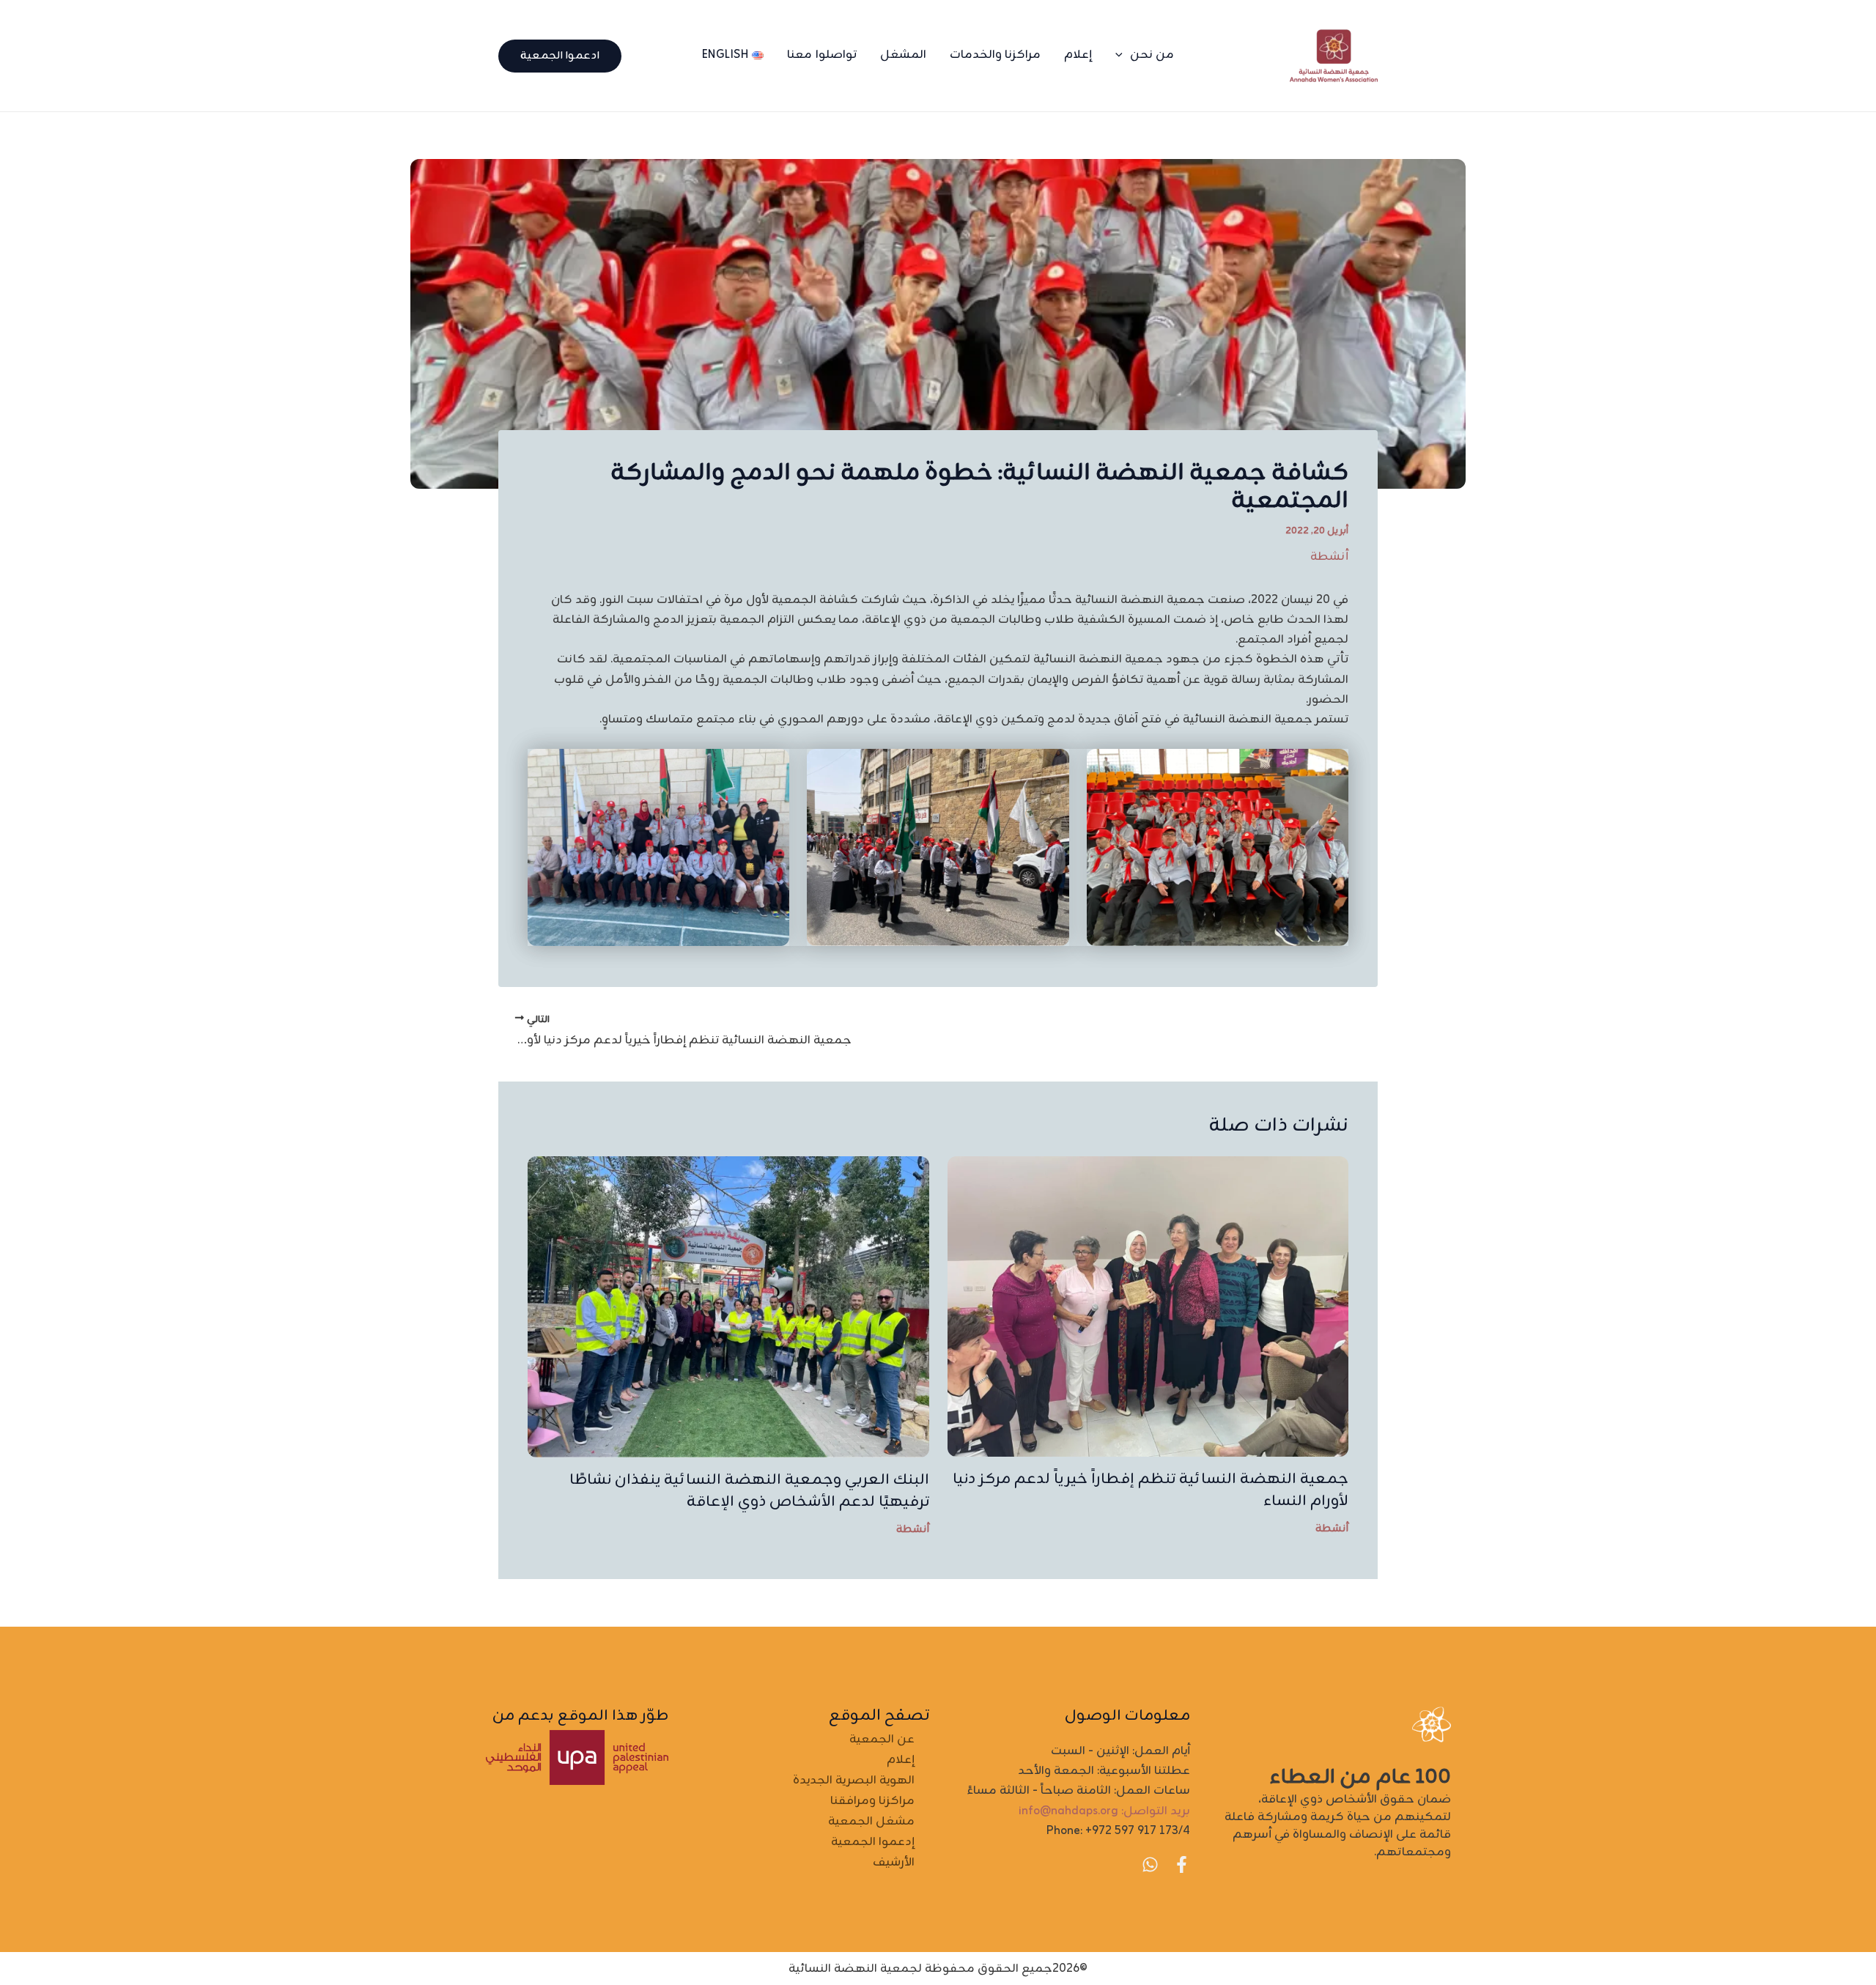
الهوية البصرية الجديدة (854, 1781)
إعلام (1078, 55)
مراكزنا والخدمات (996, 55)
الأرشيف (894, 1863)
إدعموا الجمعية (873, 1842)
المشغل (903, 55)
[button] (1123, 55)
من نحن (1152, 55)
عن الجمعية (882, 1740)
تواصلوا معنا (822, 55)
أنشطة (1329, 557)
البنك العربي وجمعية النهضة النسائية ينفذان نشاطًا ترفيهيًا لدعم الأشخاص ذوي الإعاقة (749, 1491)
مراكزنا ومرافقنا (872, 1801)
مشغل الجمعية (871, 1822)
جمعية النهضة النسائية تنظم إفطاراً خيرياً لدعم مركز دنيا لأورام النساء (1151, 1490)
